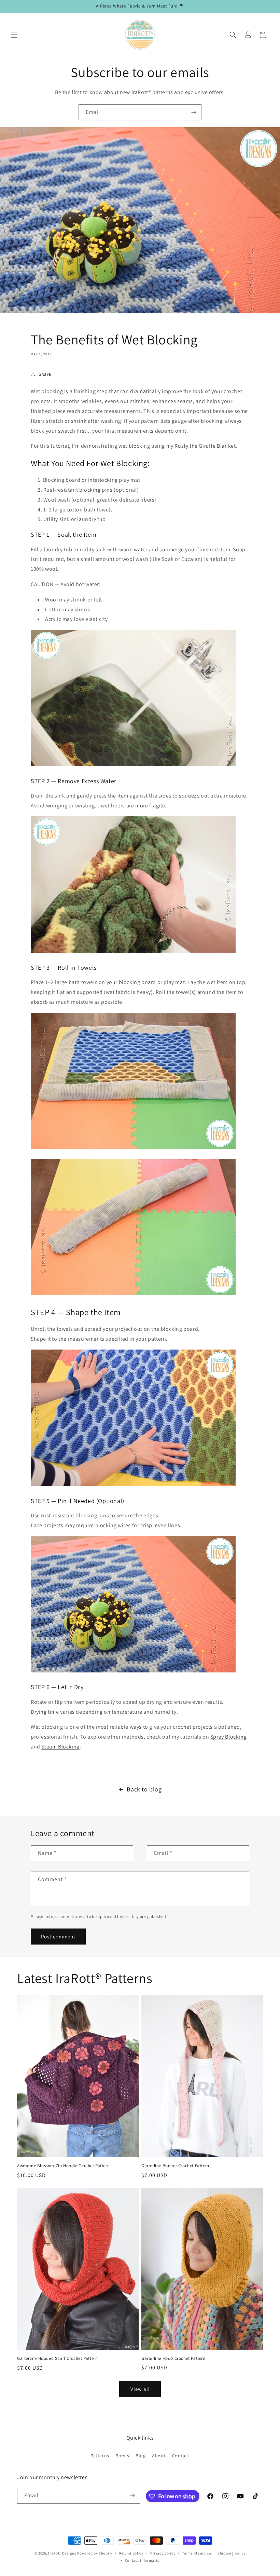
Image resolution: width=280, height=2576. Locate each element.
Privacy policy (163, 2553)
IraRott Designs (62, 2553)
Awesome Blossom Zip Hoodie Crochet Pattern (63, 2166)
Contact (181, 2456)
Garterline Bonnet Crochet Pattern (175, 2166)
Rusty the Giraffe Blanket (205, 446)
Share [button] (45, 374)
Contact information (143, 2560)
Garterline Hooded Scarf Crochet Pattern (57, 2358)
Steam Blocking (60, 1747)
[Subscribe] (194, 112)
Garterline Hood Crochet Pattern (173, 2358)
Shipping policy (232, 2553)
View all (140, 2389)
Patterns (100, 2456)
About (159, 2456)
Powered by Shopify (95, 2553)
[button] (14, 35)
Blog (141, 2456)
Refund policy (131, 2553)
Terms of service (196, 2553)
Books (122, 2456)
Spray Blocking (228, 1737)
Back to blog (144, 1789)
